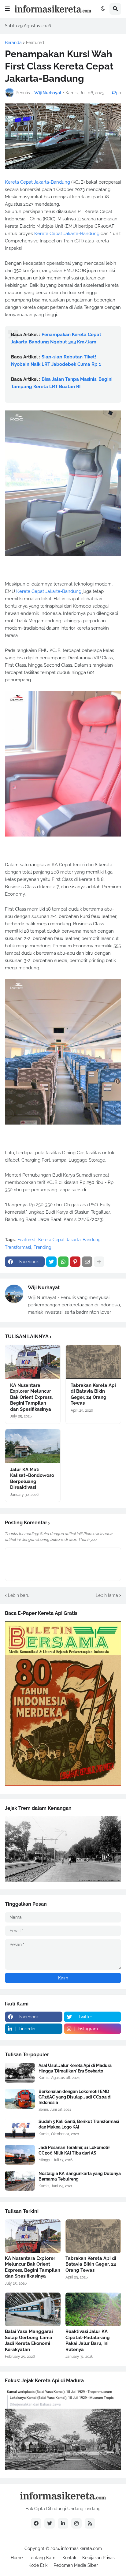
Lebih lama (107, 1595)
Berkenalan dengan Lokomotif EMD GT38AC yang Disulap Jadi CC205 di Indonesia (75, 2097)
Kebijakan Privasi (99, 2558)
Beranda (13, 43)
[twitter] (50, 2523)
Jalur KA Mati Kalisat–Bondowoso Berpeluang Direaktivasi (32, 1479)
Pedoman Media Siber (76, 2565)
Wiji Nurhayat (44, 1288)
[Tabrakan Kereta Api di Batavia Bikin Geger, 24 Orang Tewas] (93, 1362)
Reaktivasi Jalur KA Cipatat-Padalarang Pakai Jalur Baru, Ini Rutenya (88, 2340)
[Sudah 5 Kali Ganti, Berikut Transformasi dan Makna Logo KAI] (20, 2129)
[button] (7, 9)
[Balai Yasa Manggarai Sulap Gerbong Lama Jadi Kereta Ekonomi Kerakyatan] (33, 2309)
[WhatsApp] (63, 1262)
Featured (35, 43)
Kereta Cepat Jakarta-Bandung (37, 182)
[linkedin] (63, 2523)
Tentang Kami (43, 2558)
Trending (43, 1247)
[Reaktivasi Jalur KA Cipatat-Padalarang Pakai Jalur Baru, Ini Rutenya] (93, 2309)
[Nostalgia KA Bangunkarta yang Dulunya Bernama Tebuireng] (20, 2181)
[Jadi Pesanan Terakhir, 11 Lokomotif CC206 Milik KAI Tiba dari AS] (20, 2155)
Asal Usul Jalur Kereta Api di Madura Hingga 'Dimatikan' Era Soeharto (75, 2068)
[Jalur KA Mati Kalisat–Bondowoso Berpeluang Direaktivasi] (33, 1446)
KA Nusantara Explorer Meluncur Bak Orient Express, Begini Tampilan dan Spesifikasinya (31, 1397)
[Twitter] (51, 1262)
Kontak (69, 2558)
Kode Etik (38, 2565)
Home (17, 2558)
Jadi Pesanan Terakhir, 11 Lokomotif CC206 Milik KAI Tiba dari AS (74, 2150)
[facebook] (36, 2523)
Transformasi (18, 1247)
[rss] (90, 2523)
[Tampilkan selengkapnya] (99, 1262)
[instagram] (76, 2523)
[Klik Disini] (63, 1784)
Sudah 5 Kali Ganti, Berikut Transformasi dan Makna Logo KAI (79, 2124)
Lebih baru (19, 1595)
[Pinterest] (75, 1262)
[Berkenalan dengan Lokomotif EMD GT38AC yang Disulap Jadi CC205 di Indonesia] (20, 2099)
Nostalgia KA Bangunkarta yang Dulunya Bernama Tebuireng (80, 2176)
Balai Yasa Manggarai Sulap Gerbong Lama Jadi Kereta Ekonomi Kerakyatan (29, 2340)
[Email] (87, 1262)
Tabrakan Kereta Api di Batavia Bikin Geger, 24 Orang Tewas (93, 1394)
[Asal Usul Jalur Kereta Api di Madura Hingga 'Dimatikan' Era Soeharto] (20, 2073)
